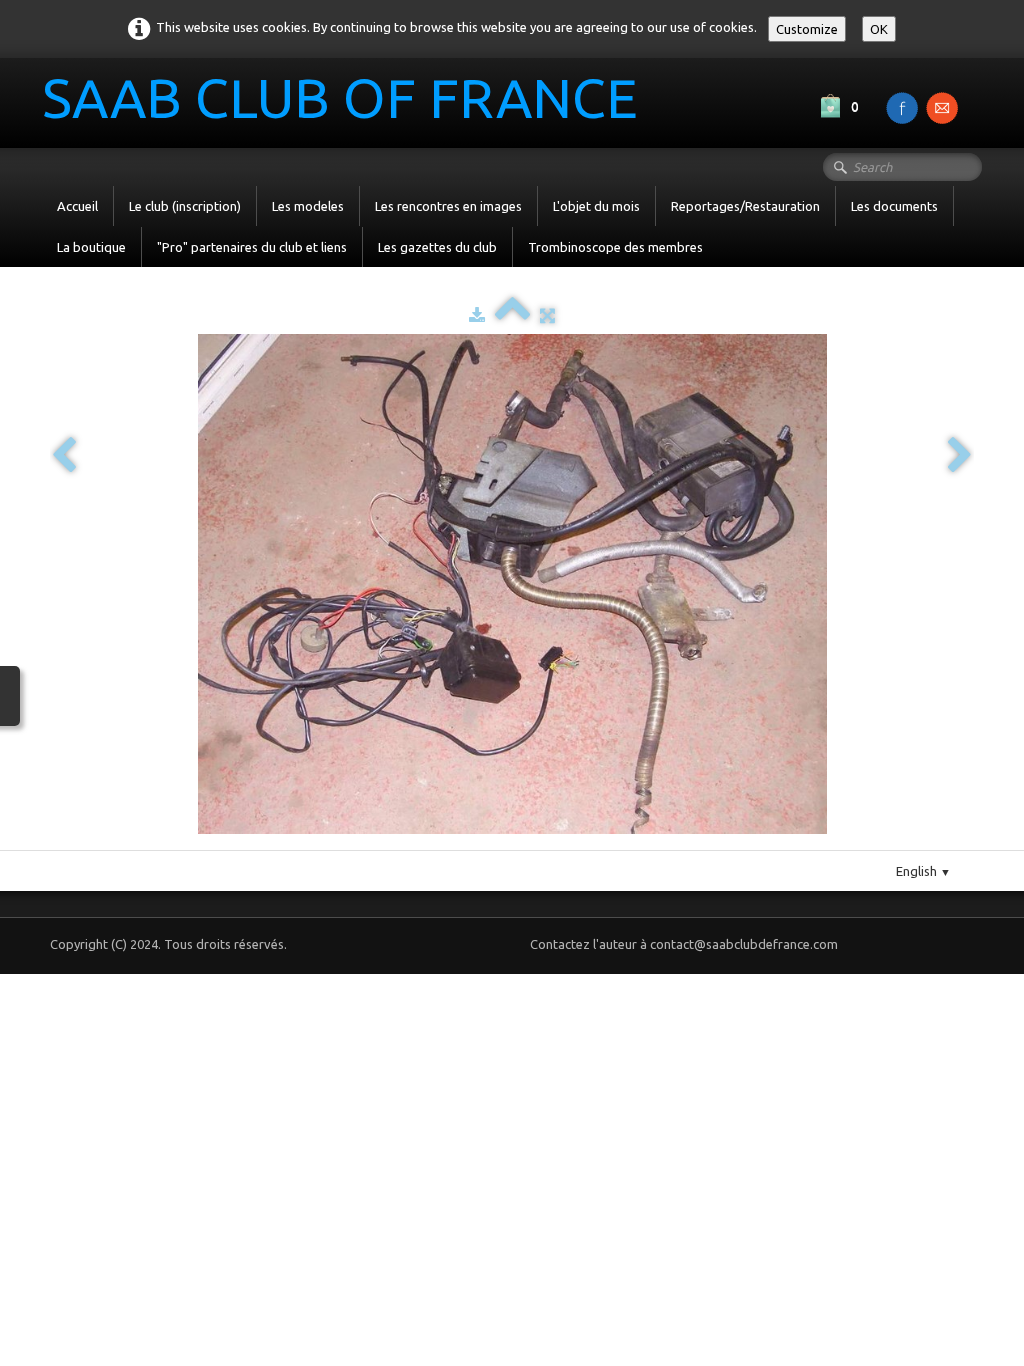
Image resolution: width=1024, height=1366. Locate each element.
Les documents (894, 206)
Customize (807, 29)
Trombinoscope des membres (615, 247)
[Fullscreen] (547, 315)
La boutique (91, 247)
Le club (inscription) (185, 206)
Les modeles (308, 206)
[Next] (960, 456)
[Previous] (64, 456)
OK (879, 29)
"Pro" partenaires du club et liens (252, 247)
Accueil (77, 206)
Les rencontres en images (448, 206)
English (923, 871)
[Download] (477, 315)
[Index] (512, 315)
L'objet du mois (596, 206)
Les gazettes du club (437, 247)
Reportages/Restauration (745, 206)
